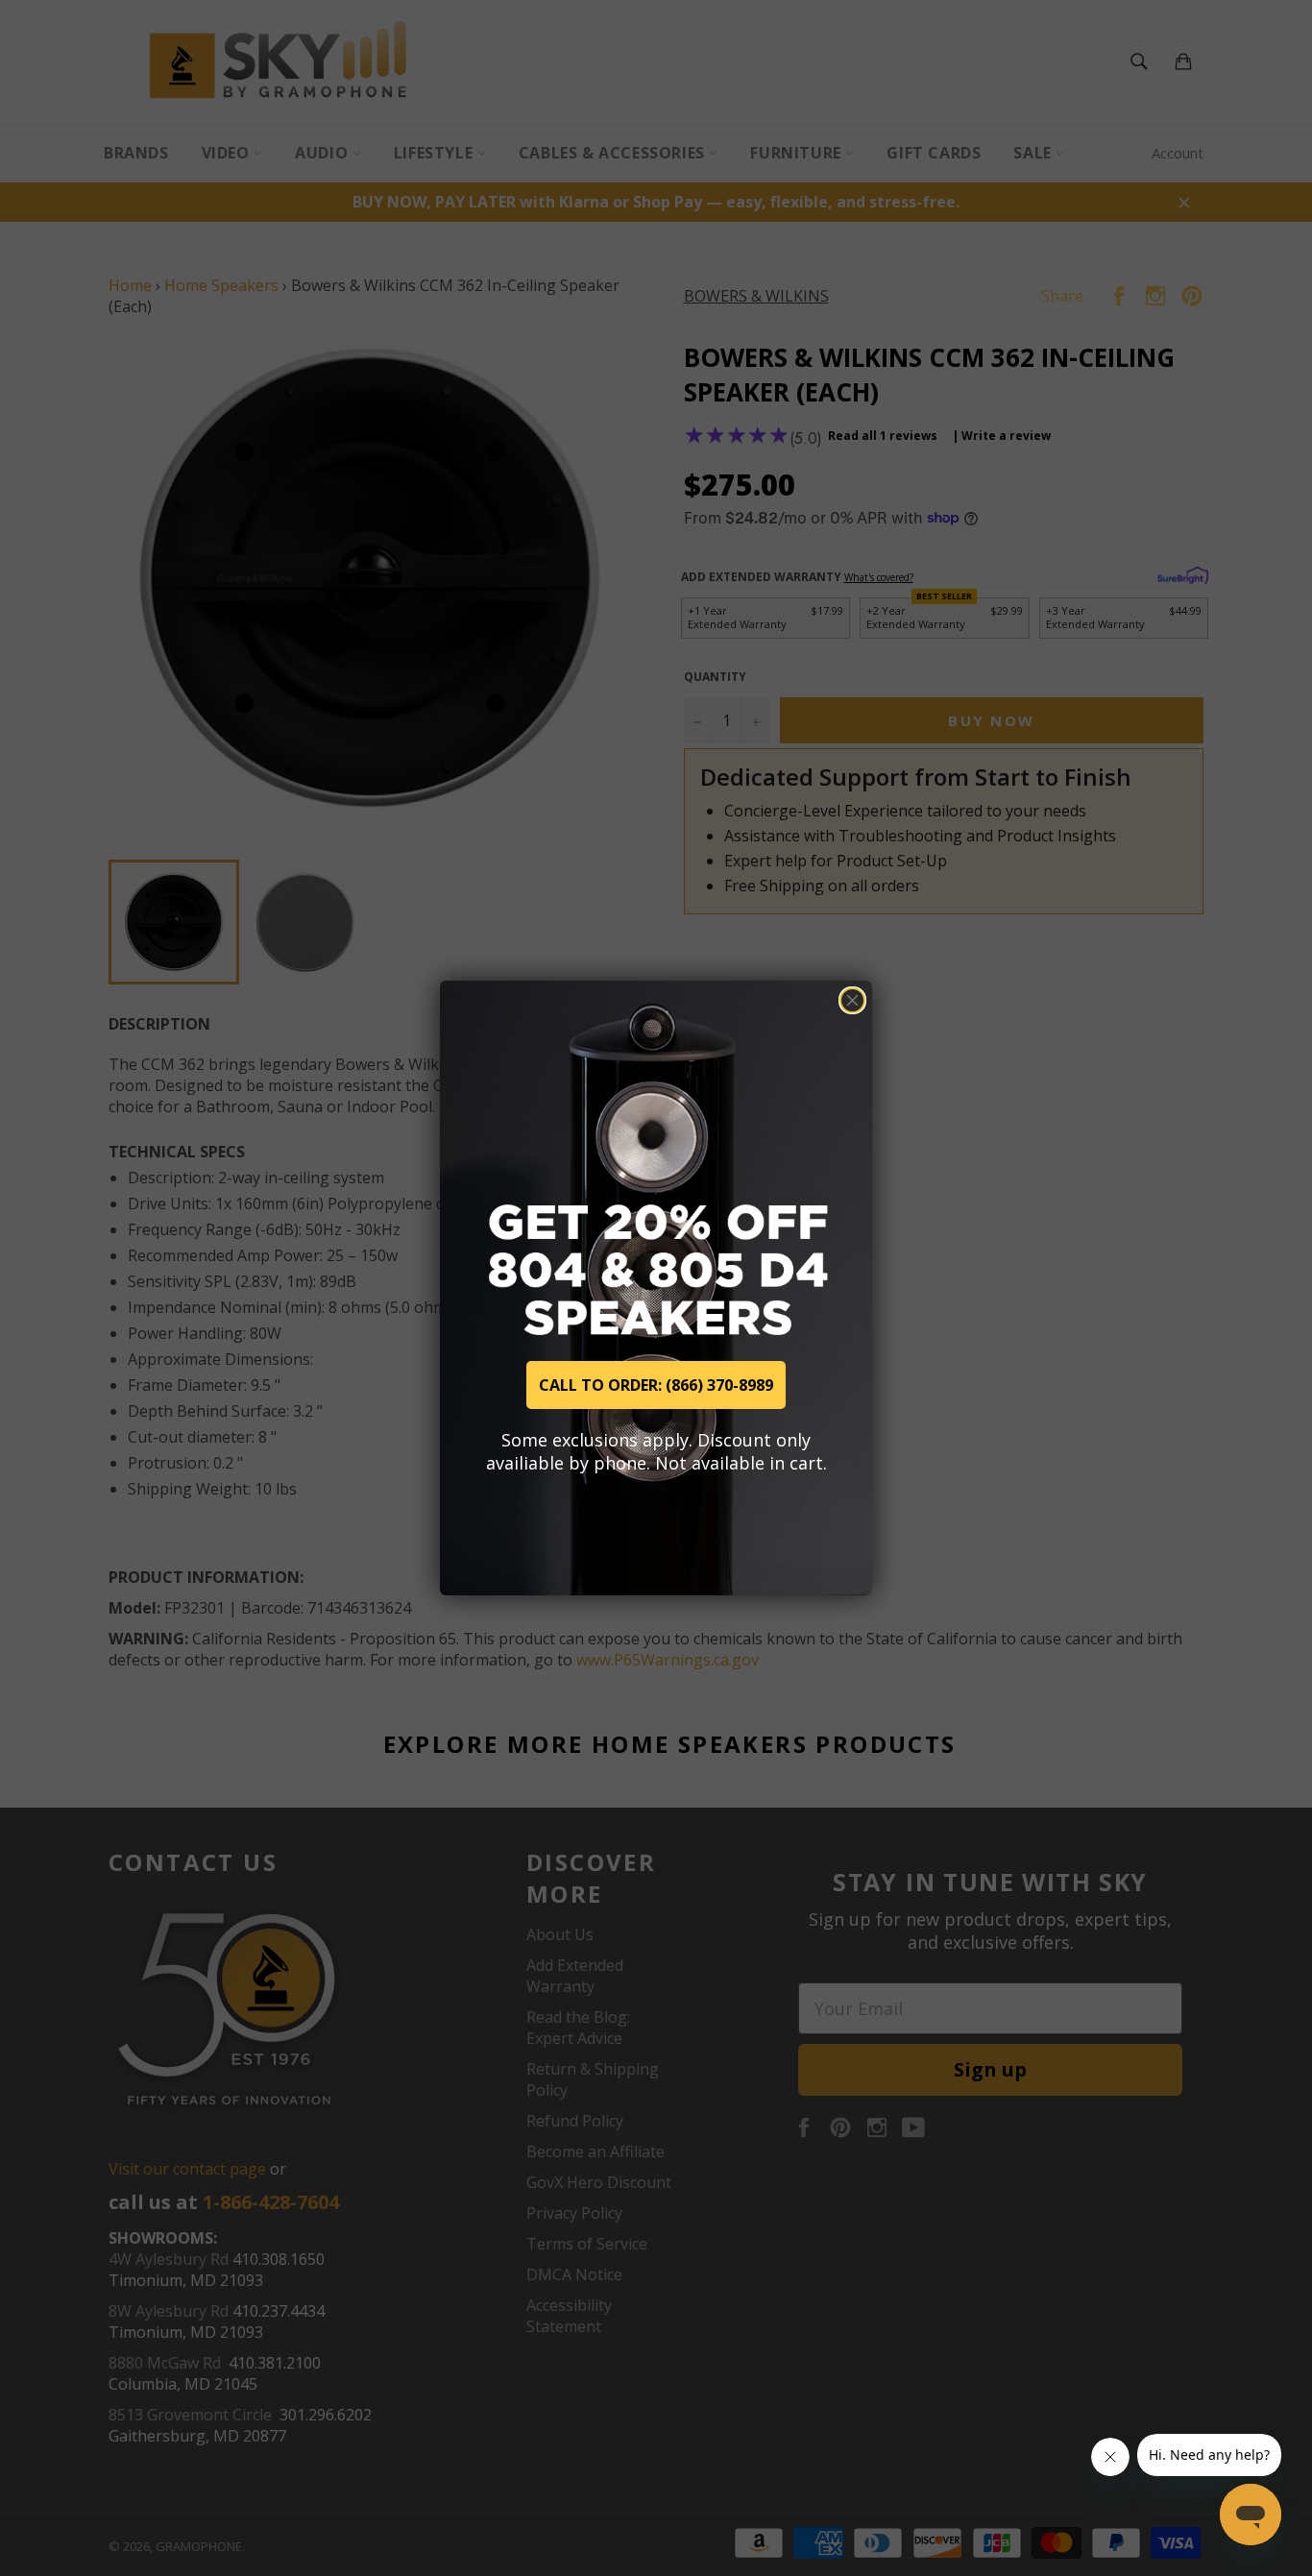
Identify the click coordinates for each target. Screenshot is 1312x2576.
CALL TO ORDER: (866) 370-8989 (656, 1385)
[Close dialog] (852, 1000)
